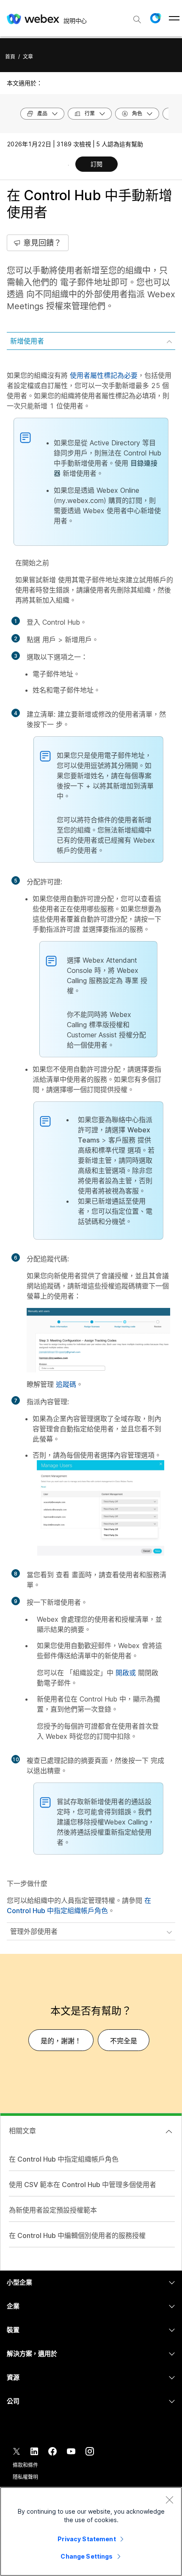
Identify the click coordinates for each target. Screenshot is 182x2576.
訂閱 (97, 164)
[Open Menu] (174, 18)
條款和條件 (25, 2465)
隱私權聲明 (25, 2477)
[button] (155, 18)
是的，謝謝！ (61, 2041)
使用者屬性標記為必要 (104, 375)
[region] (91, 2531)
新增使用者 (27, 341)
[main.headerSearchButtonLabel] (137, 17)
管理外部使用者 (34, 1931)
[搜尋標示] (137, 20)
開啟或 (126, 1673)
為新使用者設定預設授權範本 (53, 2210)
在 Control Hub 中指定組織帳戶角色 (64, 2159)
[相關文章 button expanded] (169, 2132)
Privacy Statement (87, 2539)
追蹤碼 (66, 1384)
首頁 (10, 57)
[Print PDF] (68, 165)
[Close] (169, 2500)
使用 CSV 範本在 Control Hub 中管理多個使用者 (83, 2185)
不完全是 (124, 2041)
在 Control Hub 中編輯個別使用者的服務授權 (77, 2235)
